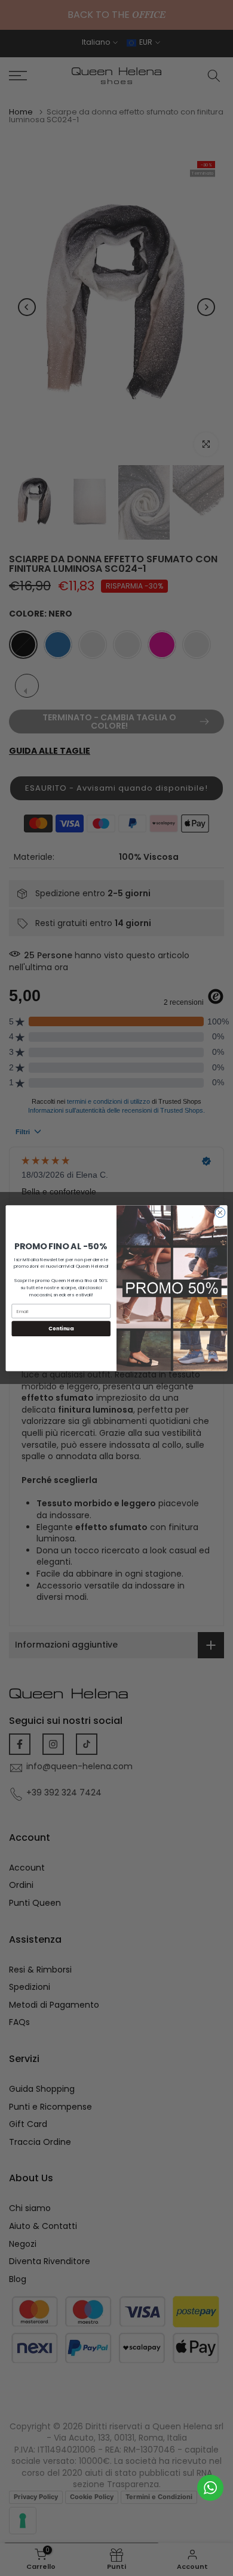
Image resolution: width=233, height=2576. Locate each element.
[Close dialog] (220, 1213)
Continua (61, 1329)
